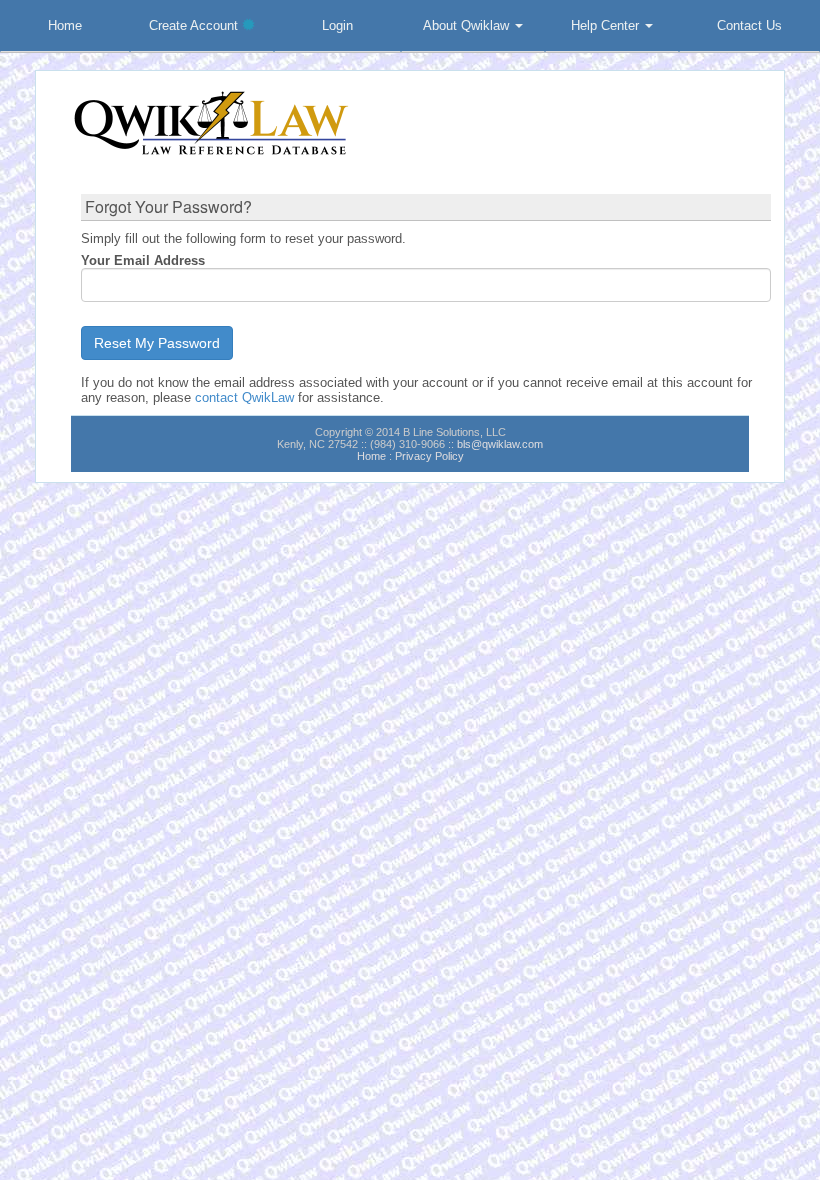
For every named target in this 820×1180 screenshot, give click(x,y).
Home (65, 25)
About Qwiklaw (468, 25)
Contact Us (749, 25)
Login (337, 25)
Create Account (195, 25)
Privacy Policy (429, 456)
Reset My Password (157, 343)
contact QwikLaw (244, 397)
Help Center (607, 25)
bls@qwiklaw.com (500, 444)
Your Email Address (143, 260)
